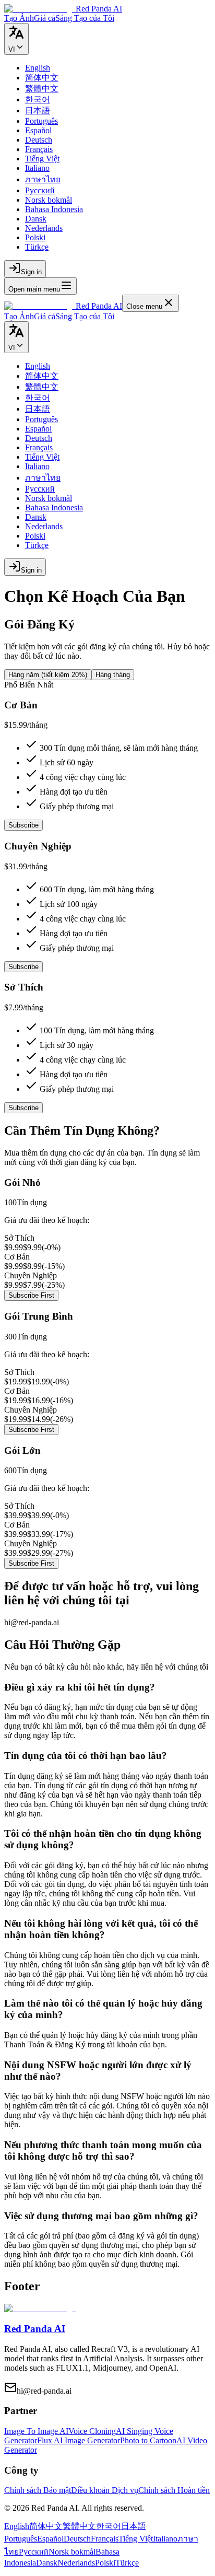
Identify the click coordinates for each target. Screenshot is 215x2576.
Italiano (165, 2539)
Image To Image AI (36, 2431)
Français (105, 2539)
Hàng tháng (113, 675)
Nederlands (76, 2563)
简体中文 (46, 2526)
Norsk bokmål (72, 2552)
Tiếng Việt (136, 2539)
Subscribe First (31, 1295)
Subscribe (23, 825)
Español (50, 2539)
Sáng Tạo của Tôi (85, 316)
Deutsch (77, 2539)
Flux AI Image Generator (79, 2440)
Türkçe (127, 2563)
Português (21, 2539)
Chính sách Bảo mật (38, 2490)
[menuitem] (38, 68)
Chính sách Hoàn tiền (174, 2490)
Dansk (47, 2563)
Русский (34, 2552)
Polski (105, 2563)
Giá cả (45, 316)
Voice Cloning (92, 2431)
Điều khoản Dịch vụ (105, 2490)
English (17, 2526)
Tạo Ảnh (19, 316)
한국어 (109, 2526)
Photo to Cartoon (148, 2440)
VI (12, 49)
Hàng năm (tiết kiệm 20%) (48, 675)
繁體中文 (79, 2526)
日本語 (134, 2526)
